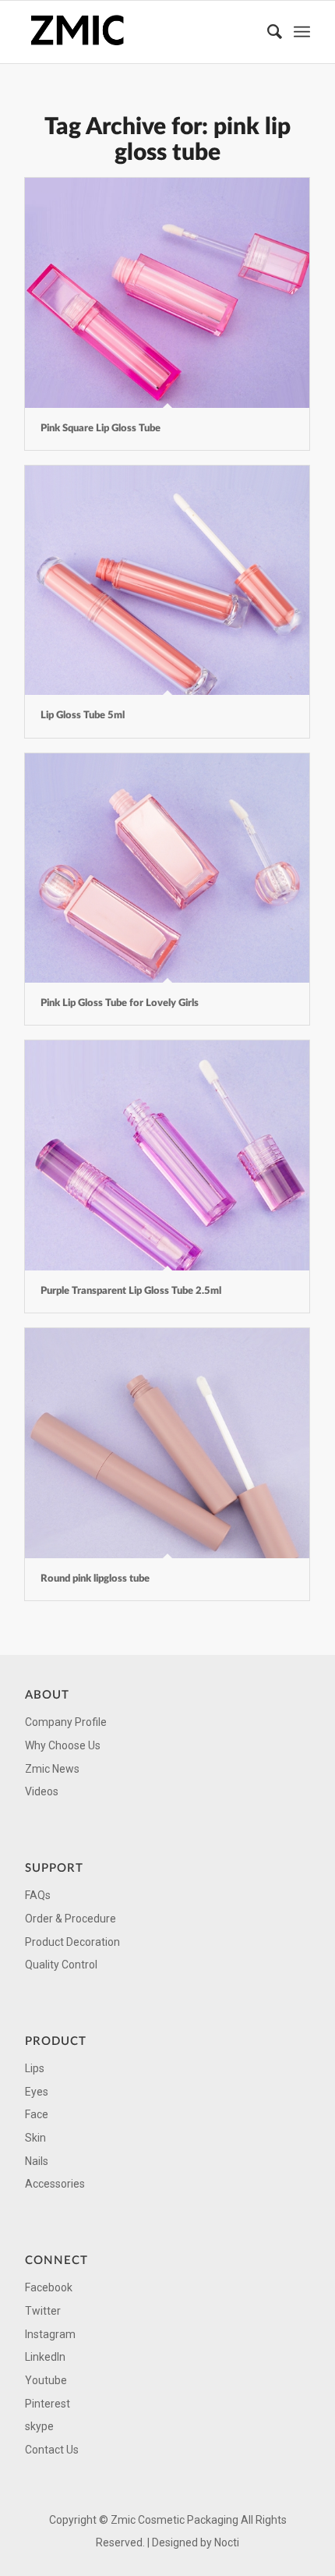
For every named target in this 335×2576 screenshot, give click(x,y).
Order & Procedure (71, 1919)
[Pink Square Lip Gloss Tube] (167, 293)
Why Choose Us (63, 1745)
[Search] (267, 32)
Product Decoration (72, 1942)
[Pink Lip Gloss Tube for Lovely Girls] (167, 868)
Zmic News (52, 1769)
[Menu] (302, 32)
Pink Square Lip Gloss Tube (100, 429)
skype (39, 2426)
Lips (35, 2068)
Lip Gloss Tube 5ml (83, 716)
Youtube (46, 2380)
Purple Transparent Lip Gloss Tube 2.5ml (131, 1291)
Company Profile (66, 1722)
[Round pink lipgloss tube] (167, 1443)
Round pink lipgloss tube (95, 1579)
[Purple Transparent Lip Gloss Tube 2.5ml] (167, 1155)
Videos (42, 1791)
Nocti (227, 2542)
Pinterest (48, 2404)
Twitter (43, 2311)
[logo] (139, 32)
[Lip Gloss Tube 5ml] (167, 581)
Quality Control (61, 1965)
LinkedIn (45, 2357)
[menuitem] (267, 32)
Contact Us (52, 2450)
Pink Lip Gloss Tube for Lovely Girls (120, 1003)
